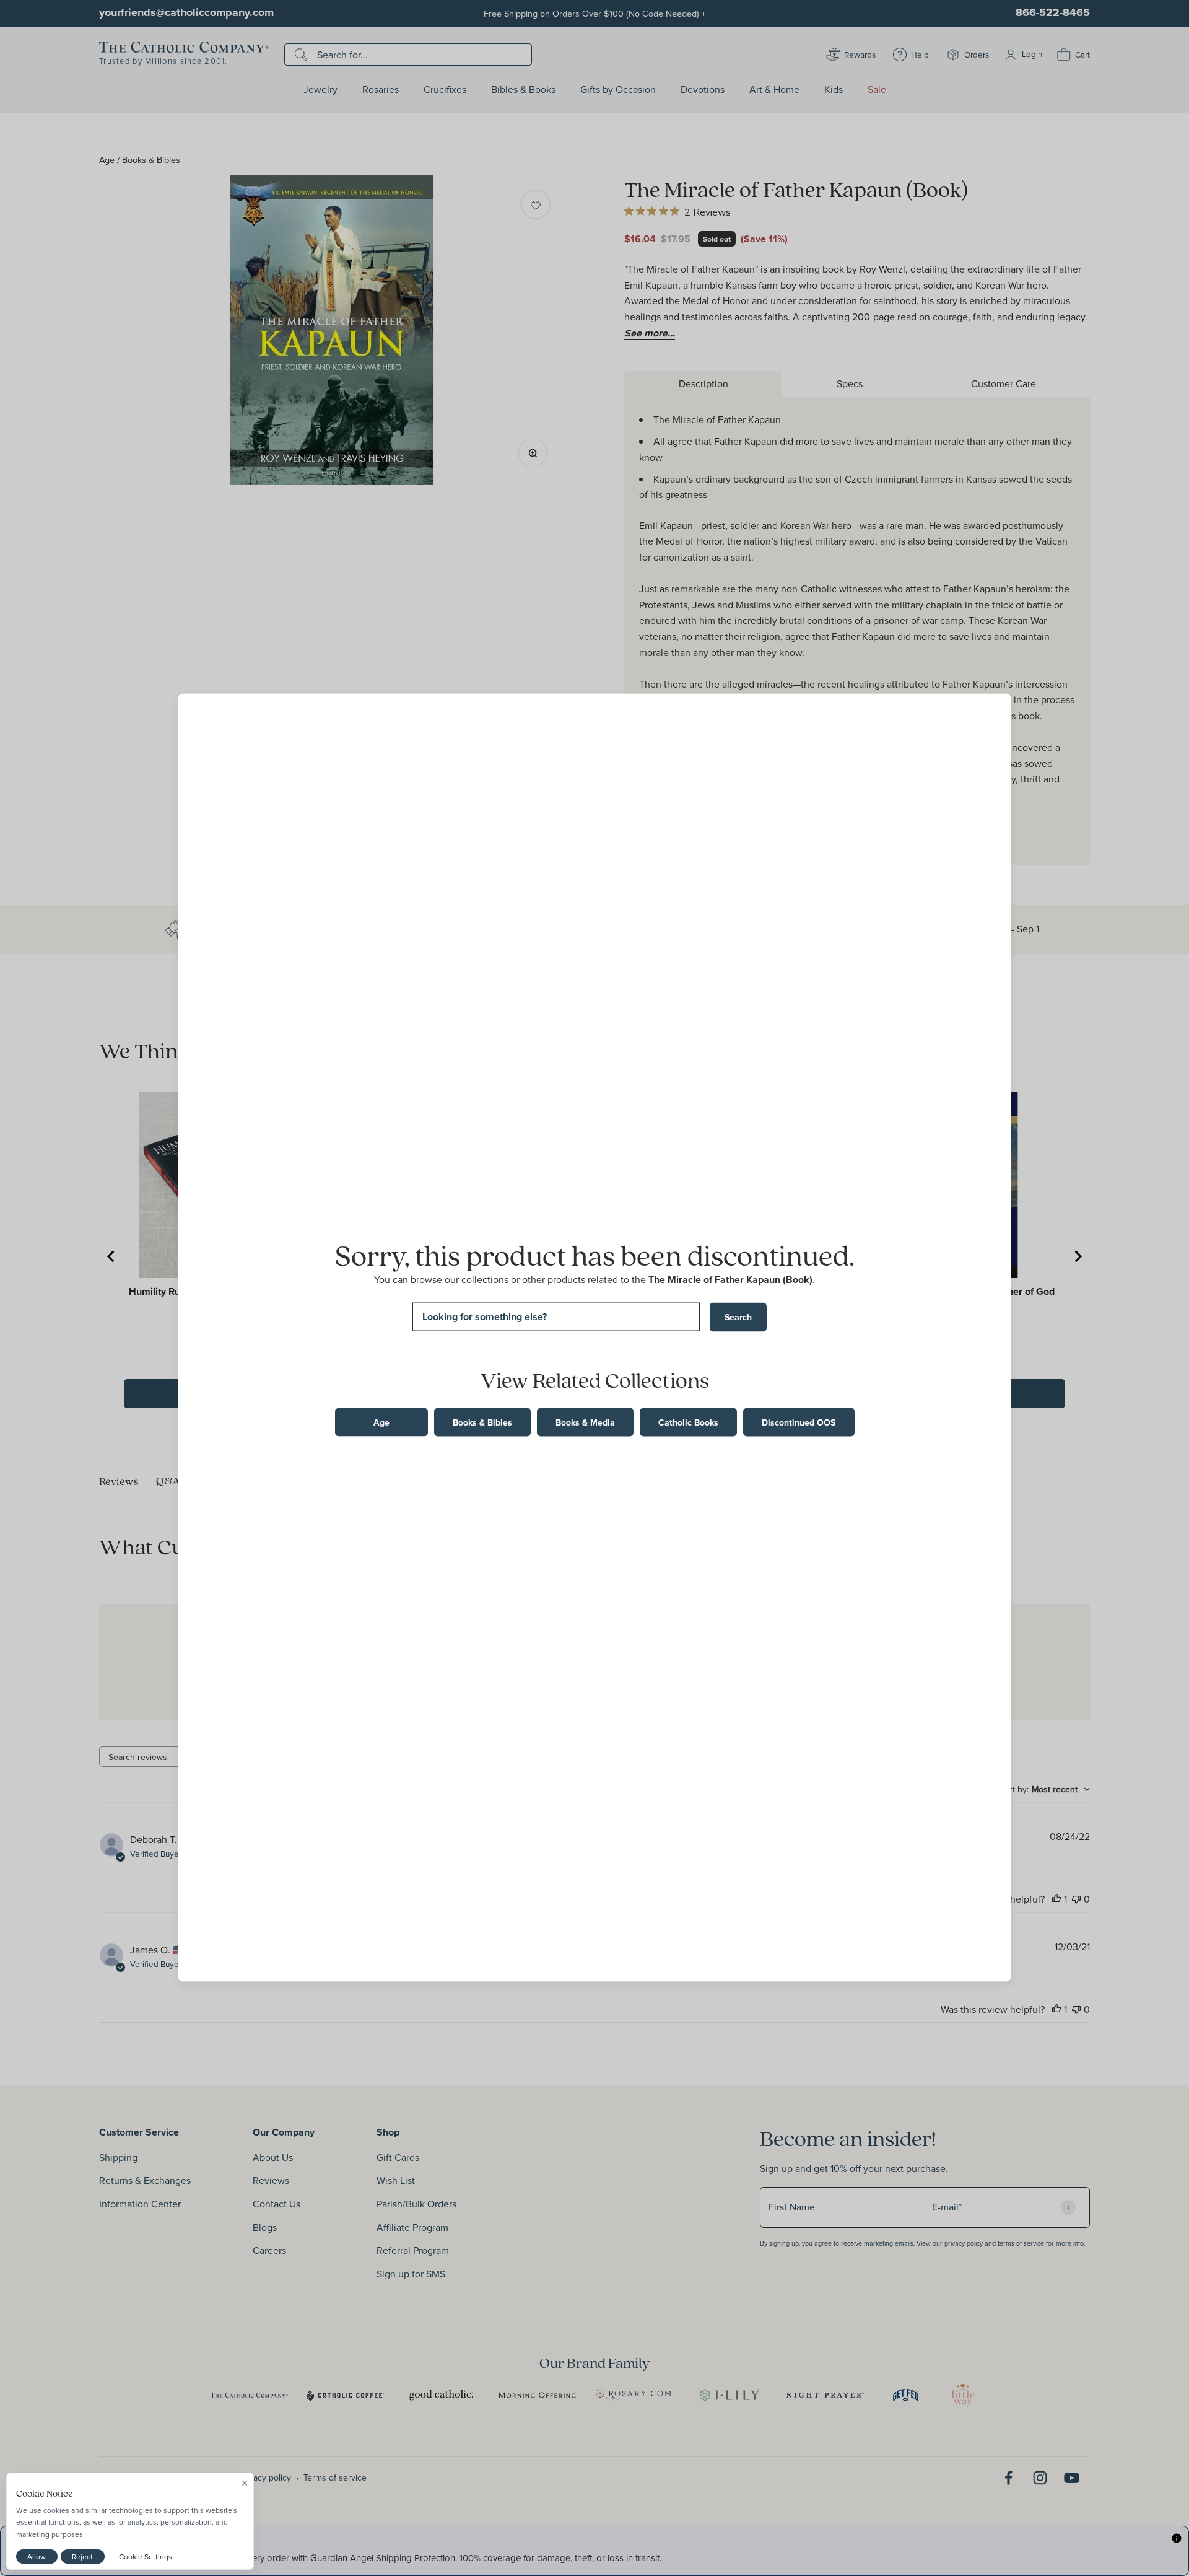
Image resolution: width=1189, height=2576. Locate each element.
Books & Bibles (482, 1422)
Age (381, 1422)
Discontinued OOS (799, 1422)
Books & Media (585, 1422)
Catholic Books (688, 1422)
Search (738, 1317)
